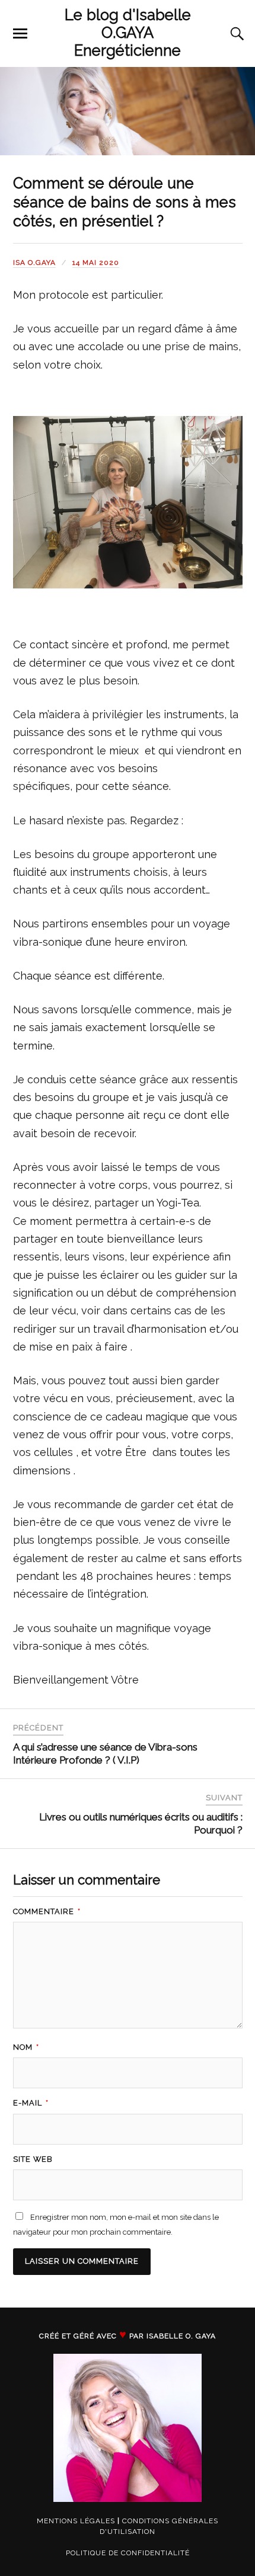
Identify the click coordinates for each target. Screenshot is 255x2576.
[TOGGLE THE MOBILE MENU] (20, 34)
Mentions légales (76, 2521)
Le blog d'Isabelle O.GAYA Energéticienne (128, 33)
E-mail (31, 2103)
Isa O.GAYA (34, 263)
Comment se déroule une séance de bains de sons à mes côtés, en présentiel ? (125, 202)
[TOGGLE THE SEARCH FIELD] (235, 34)
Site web (33, 2159)
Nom (26, 2047)
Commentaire (47, 1911)
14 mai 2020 (96, 263)
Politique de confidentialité (128, 2553)
